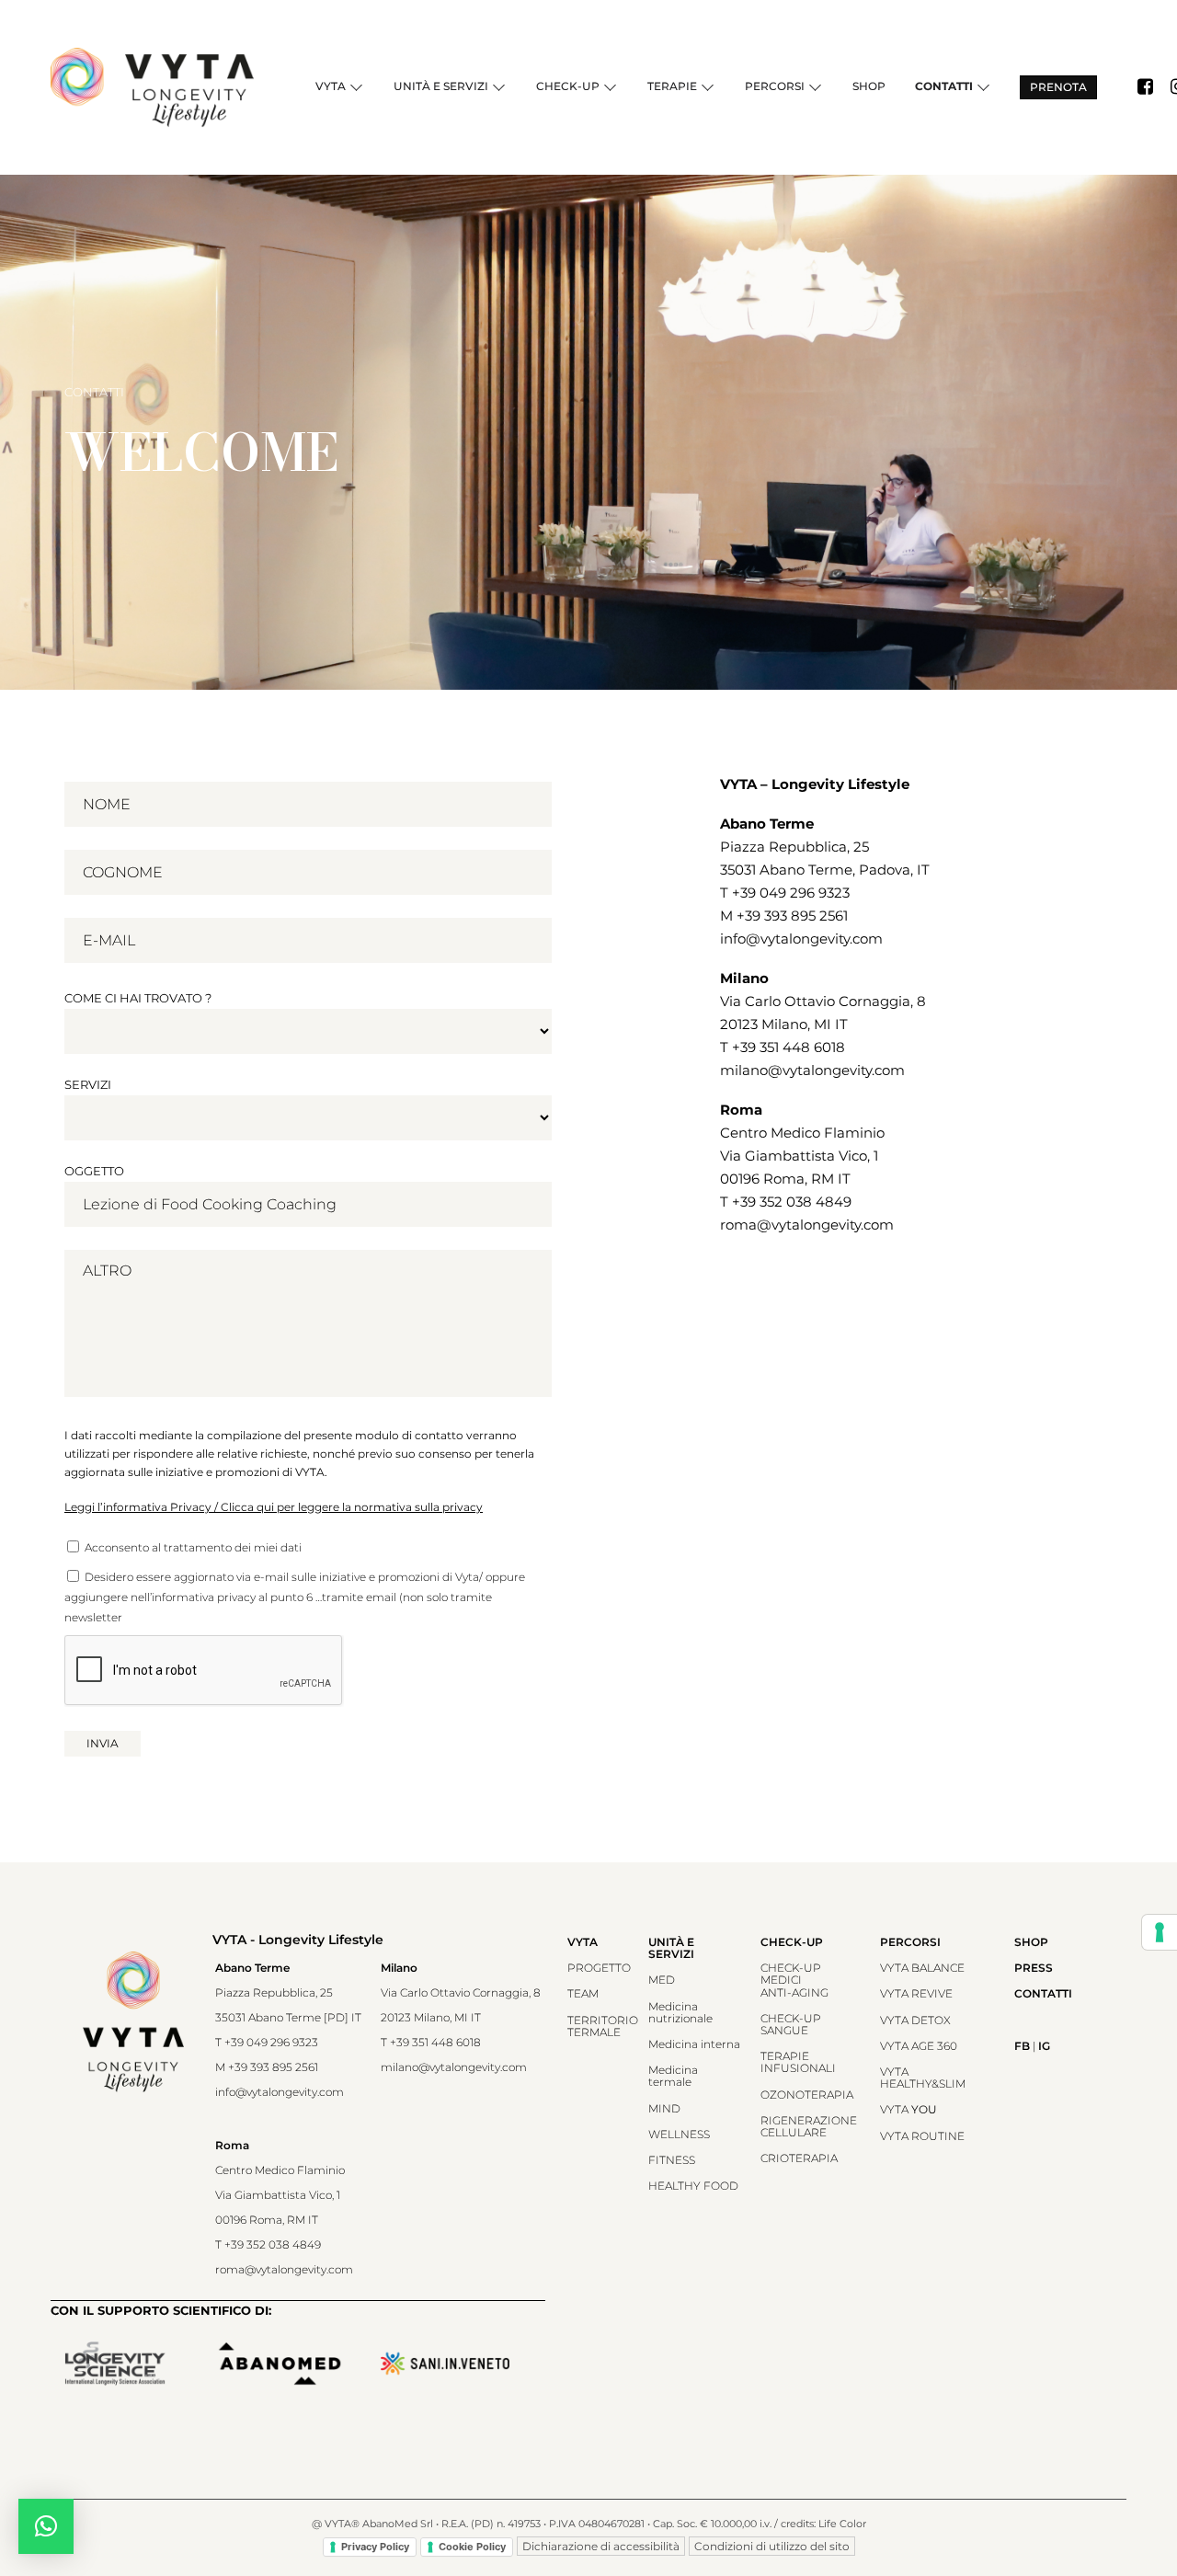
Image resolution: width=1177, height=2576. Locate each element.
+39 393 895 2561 (792, 916)
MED (662, 1980)
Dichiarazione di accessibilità (601, 2546)
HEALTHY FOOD (693, 2186)
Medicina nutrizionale (680, 2012)
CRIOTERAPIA (799, 2158)
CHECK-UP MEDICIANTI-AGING (794, 1980)
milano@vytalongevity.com (812, 1070)
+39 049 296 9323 (791, 893)
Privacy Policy (375, 2547)
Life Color (842, 2524)
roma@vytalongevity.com (807, 1225)
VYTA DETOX (915, 2020)
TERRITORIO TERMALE (603, 2026)
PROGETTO (599, 1968)
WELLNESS (679, 2134)
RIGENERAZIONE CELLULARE (809, 2126)
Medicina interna (694, 2044)
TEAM (583, 1993)
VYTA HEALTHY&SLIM (923, 2078)
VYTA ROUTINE (922, 2136)
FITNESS (672, 2160)
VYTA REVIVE (916, 1993)
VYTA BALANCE (922, 1968)
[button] (46, 2526)
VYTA (908, 2109)
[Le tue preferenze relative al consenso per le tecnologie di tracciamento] (1160, 1932)
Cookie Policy (472, 2547)
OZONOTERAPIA (807, 2095)
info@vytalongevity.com (801, 939)
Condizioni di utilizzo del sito (772, 2546)
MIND (664, 2108)
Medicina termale (673, 2076)
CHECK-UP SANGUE (791, 2024)
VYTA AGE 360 (919, 2046)
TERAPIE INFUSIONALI (798, 2062)
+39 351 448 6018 (788, 1047)
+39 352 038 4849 (792, 1202)
